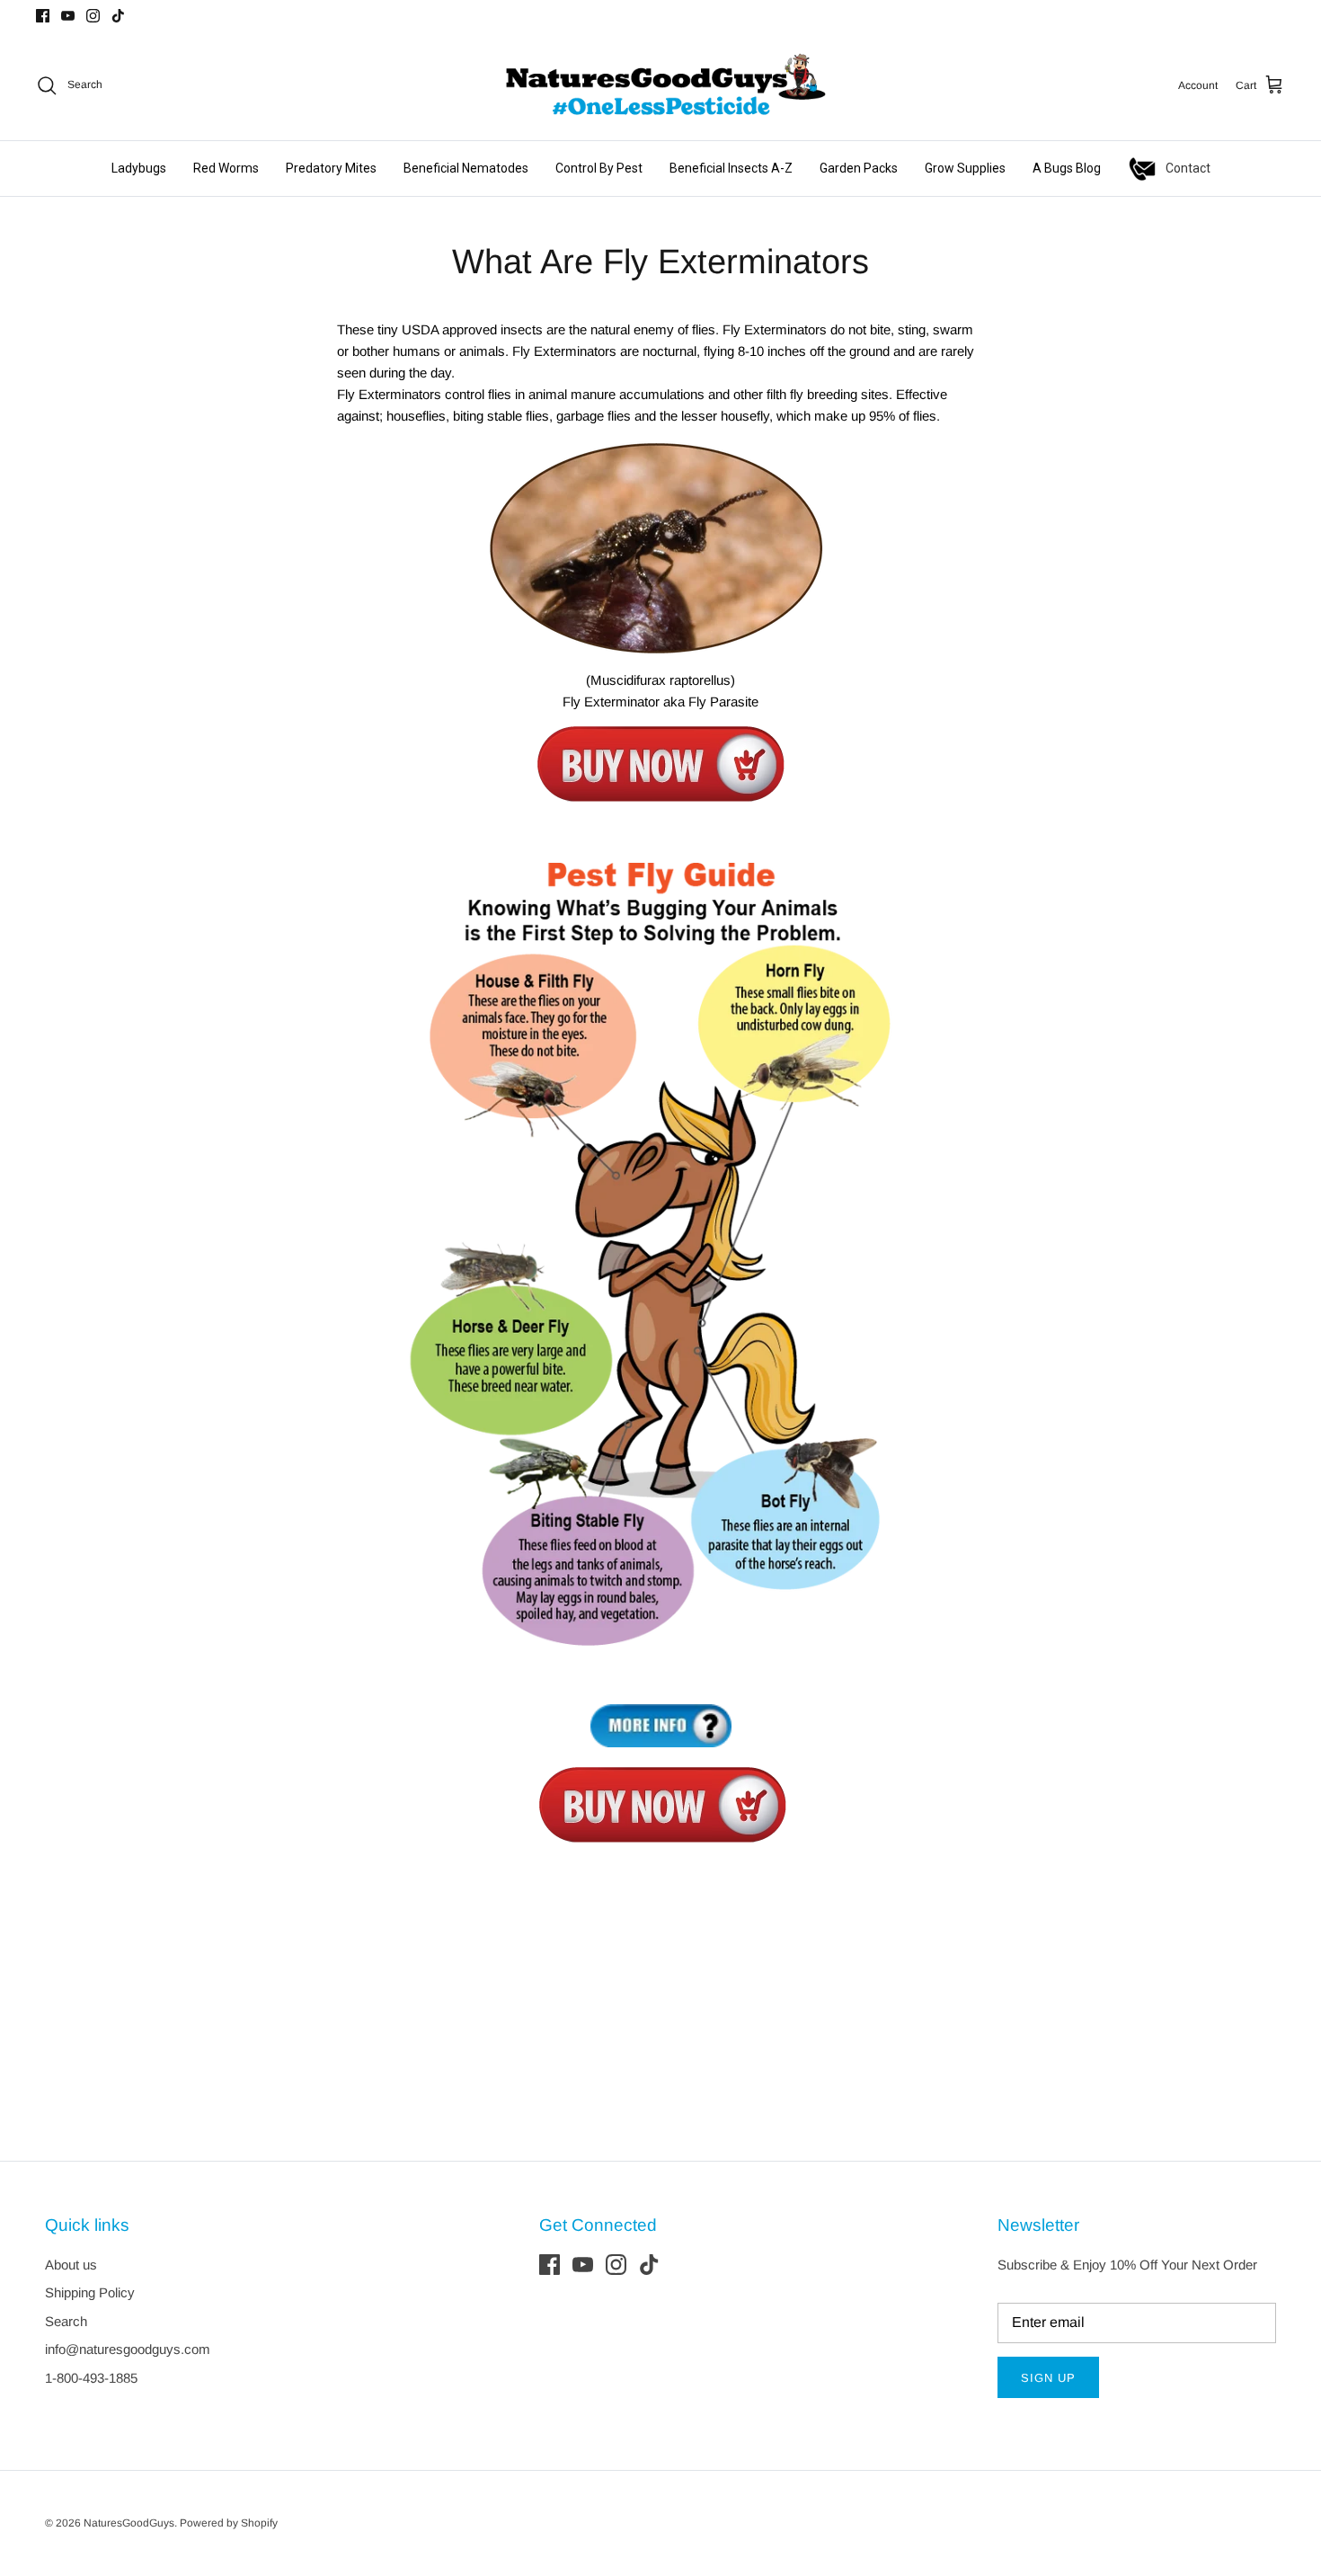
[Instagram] (93, 16)
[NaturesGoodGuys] (660, 85)
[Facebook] (43, 16)
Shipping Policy (90, 2292)
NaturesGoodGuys (129, 2523)
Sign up (1048, 2378)
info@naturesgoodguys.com (128, 2349)
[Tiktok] (118, 16)
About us (71, 2265)
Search (66, 2321)
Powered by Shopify (229, 2523)
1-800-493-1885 (91, 2378)
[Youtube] (68, 16)
